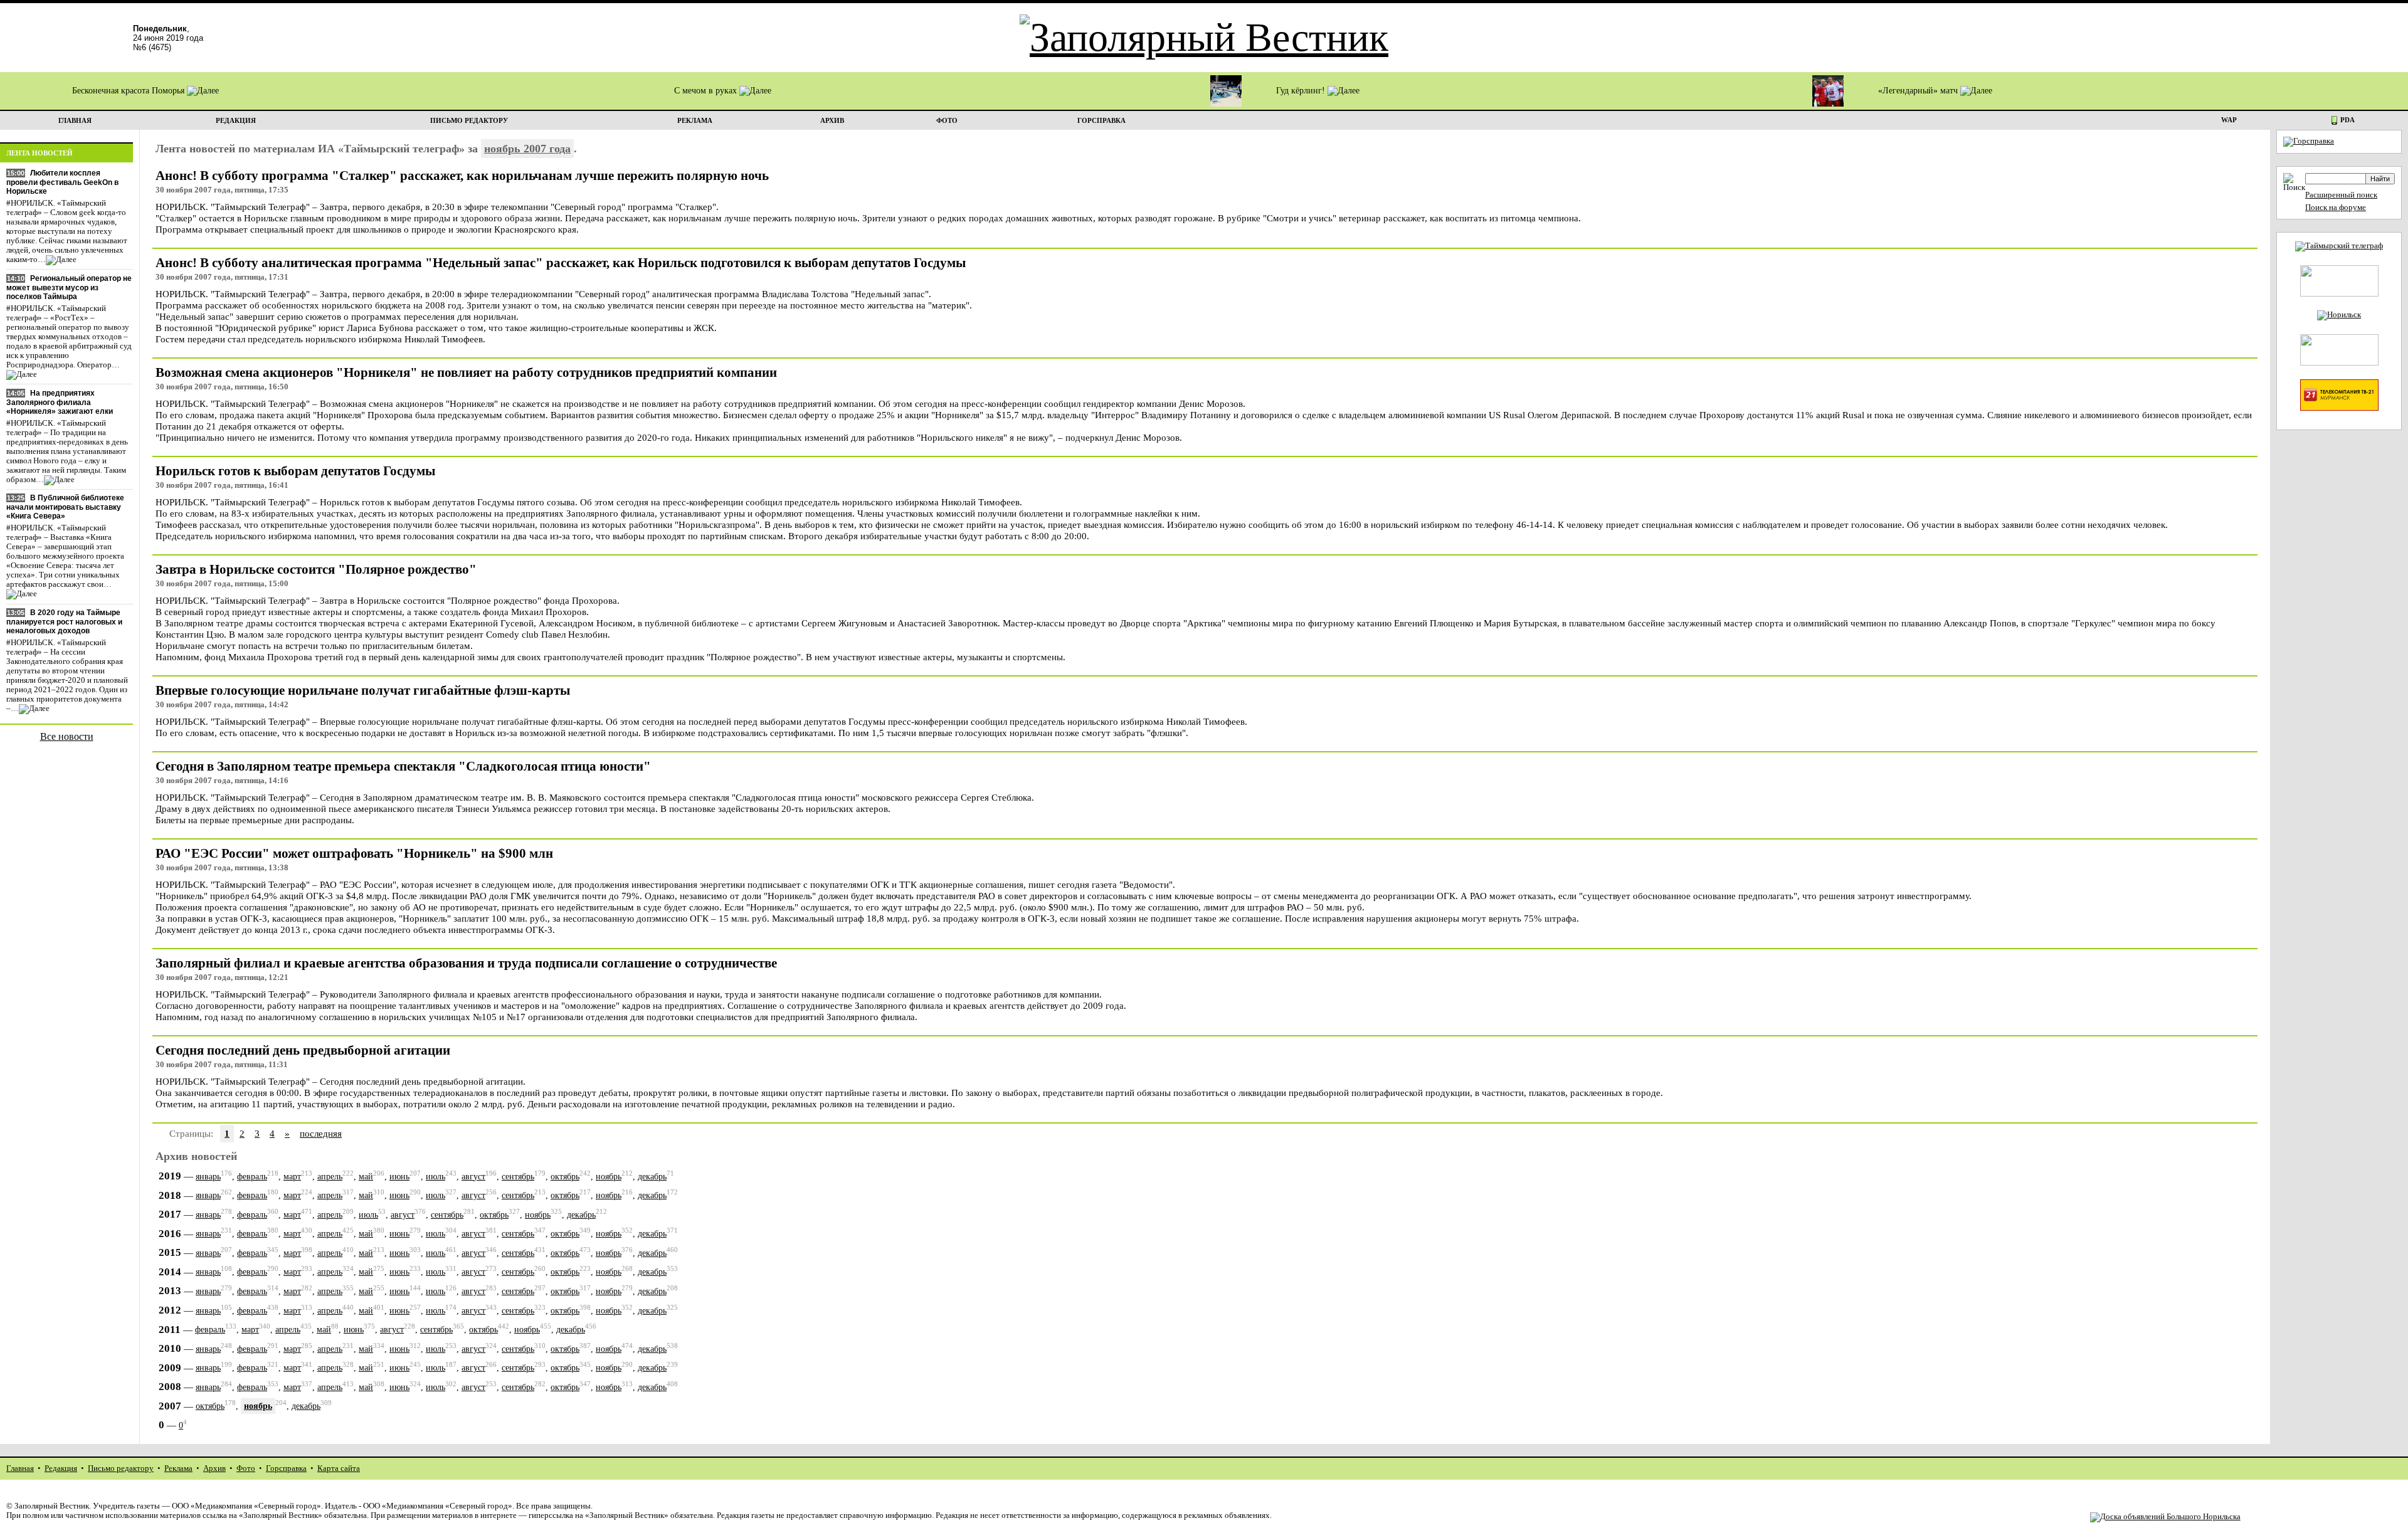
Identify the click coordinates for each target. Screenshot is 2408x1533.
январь (208, 1177)
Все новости (67, 736)
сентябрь (518, 1177)
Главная (20, 1468)
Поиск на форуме (2336, 208)
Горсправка (286, 1468)
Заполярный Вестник (52, 1506)
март (292, 1177)
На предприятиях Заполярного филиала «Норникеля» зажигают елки (60, 402)
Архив (214, 1468)
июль (436, 1177)
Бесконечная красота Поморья (129, 91)
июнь (399, 1177)
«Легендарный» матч (1919, 91)
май (366, 1177)
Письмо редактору (121, 1468)
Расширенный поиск (2341, 195)
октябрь (565, 1177)
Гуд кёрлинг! (1302, 91)
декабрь (652, 1177)
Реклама (178, 1468)
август (473, 1177)
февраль (252, 1177)
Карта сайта (339, 1468)
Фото (246, 1468)
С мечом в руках (707, 91)
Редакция (61, 1468)
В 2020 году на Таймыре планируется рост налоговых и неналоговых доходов (64, 622)
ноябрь (609, 1177)
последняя (321, 1133)
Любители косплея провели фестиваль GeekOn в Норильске (62, 182)
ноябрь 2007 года (527, 149)
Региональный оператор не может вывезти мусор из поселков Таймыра (69, 287)
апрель (330, 1177)
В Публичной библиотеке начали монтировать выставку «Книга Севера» (65, 507)
